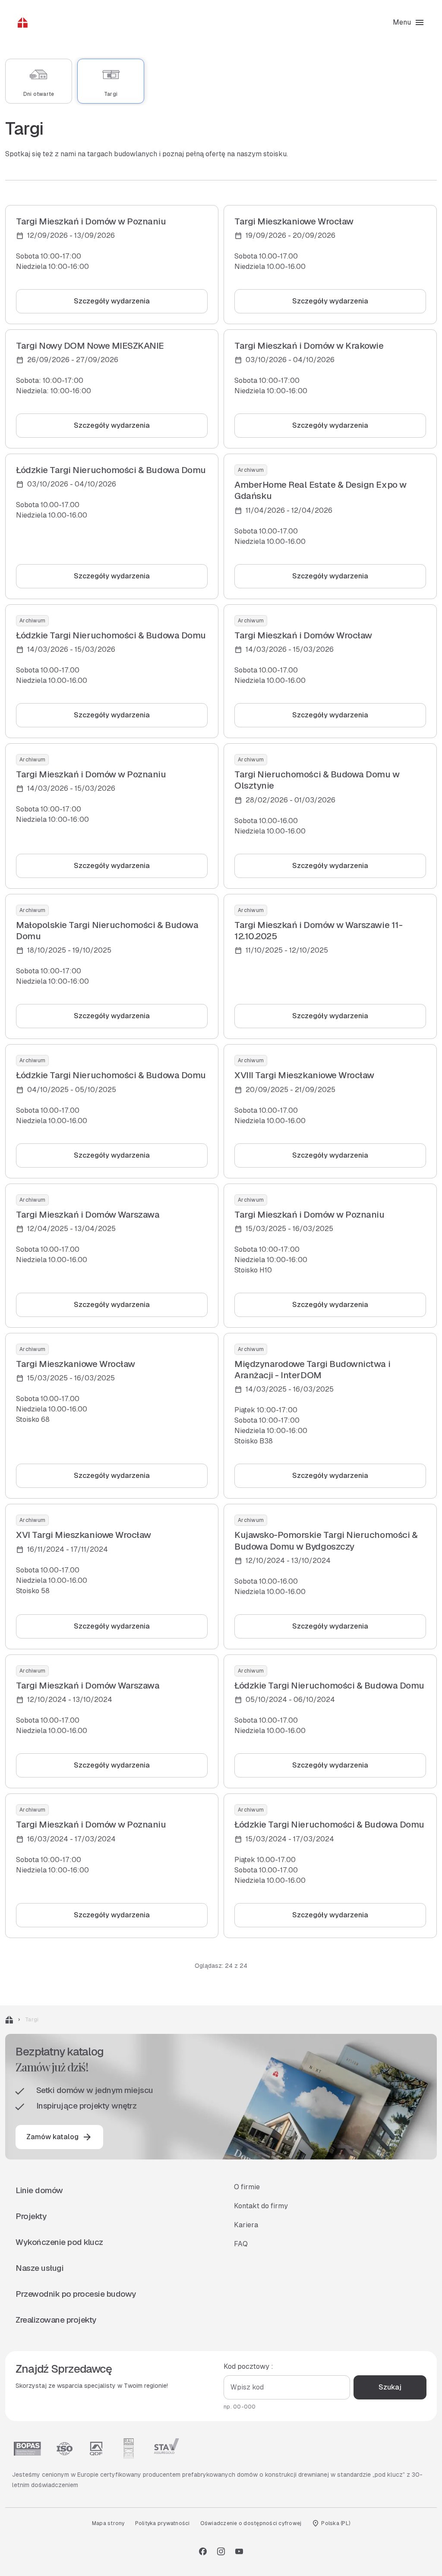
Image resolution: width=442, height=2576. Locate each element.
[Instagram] (221, 2551)
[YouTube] (239, 2551)
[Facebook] (203, 2551)
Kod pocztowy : (248, 2366)
